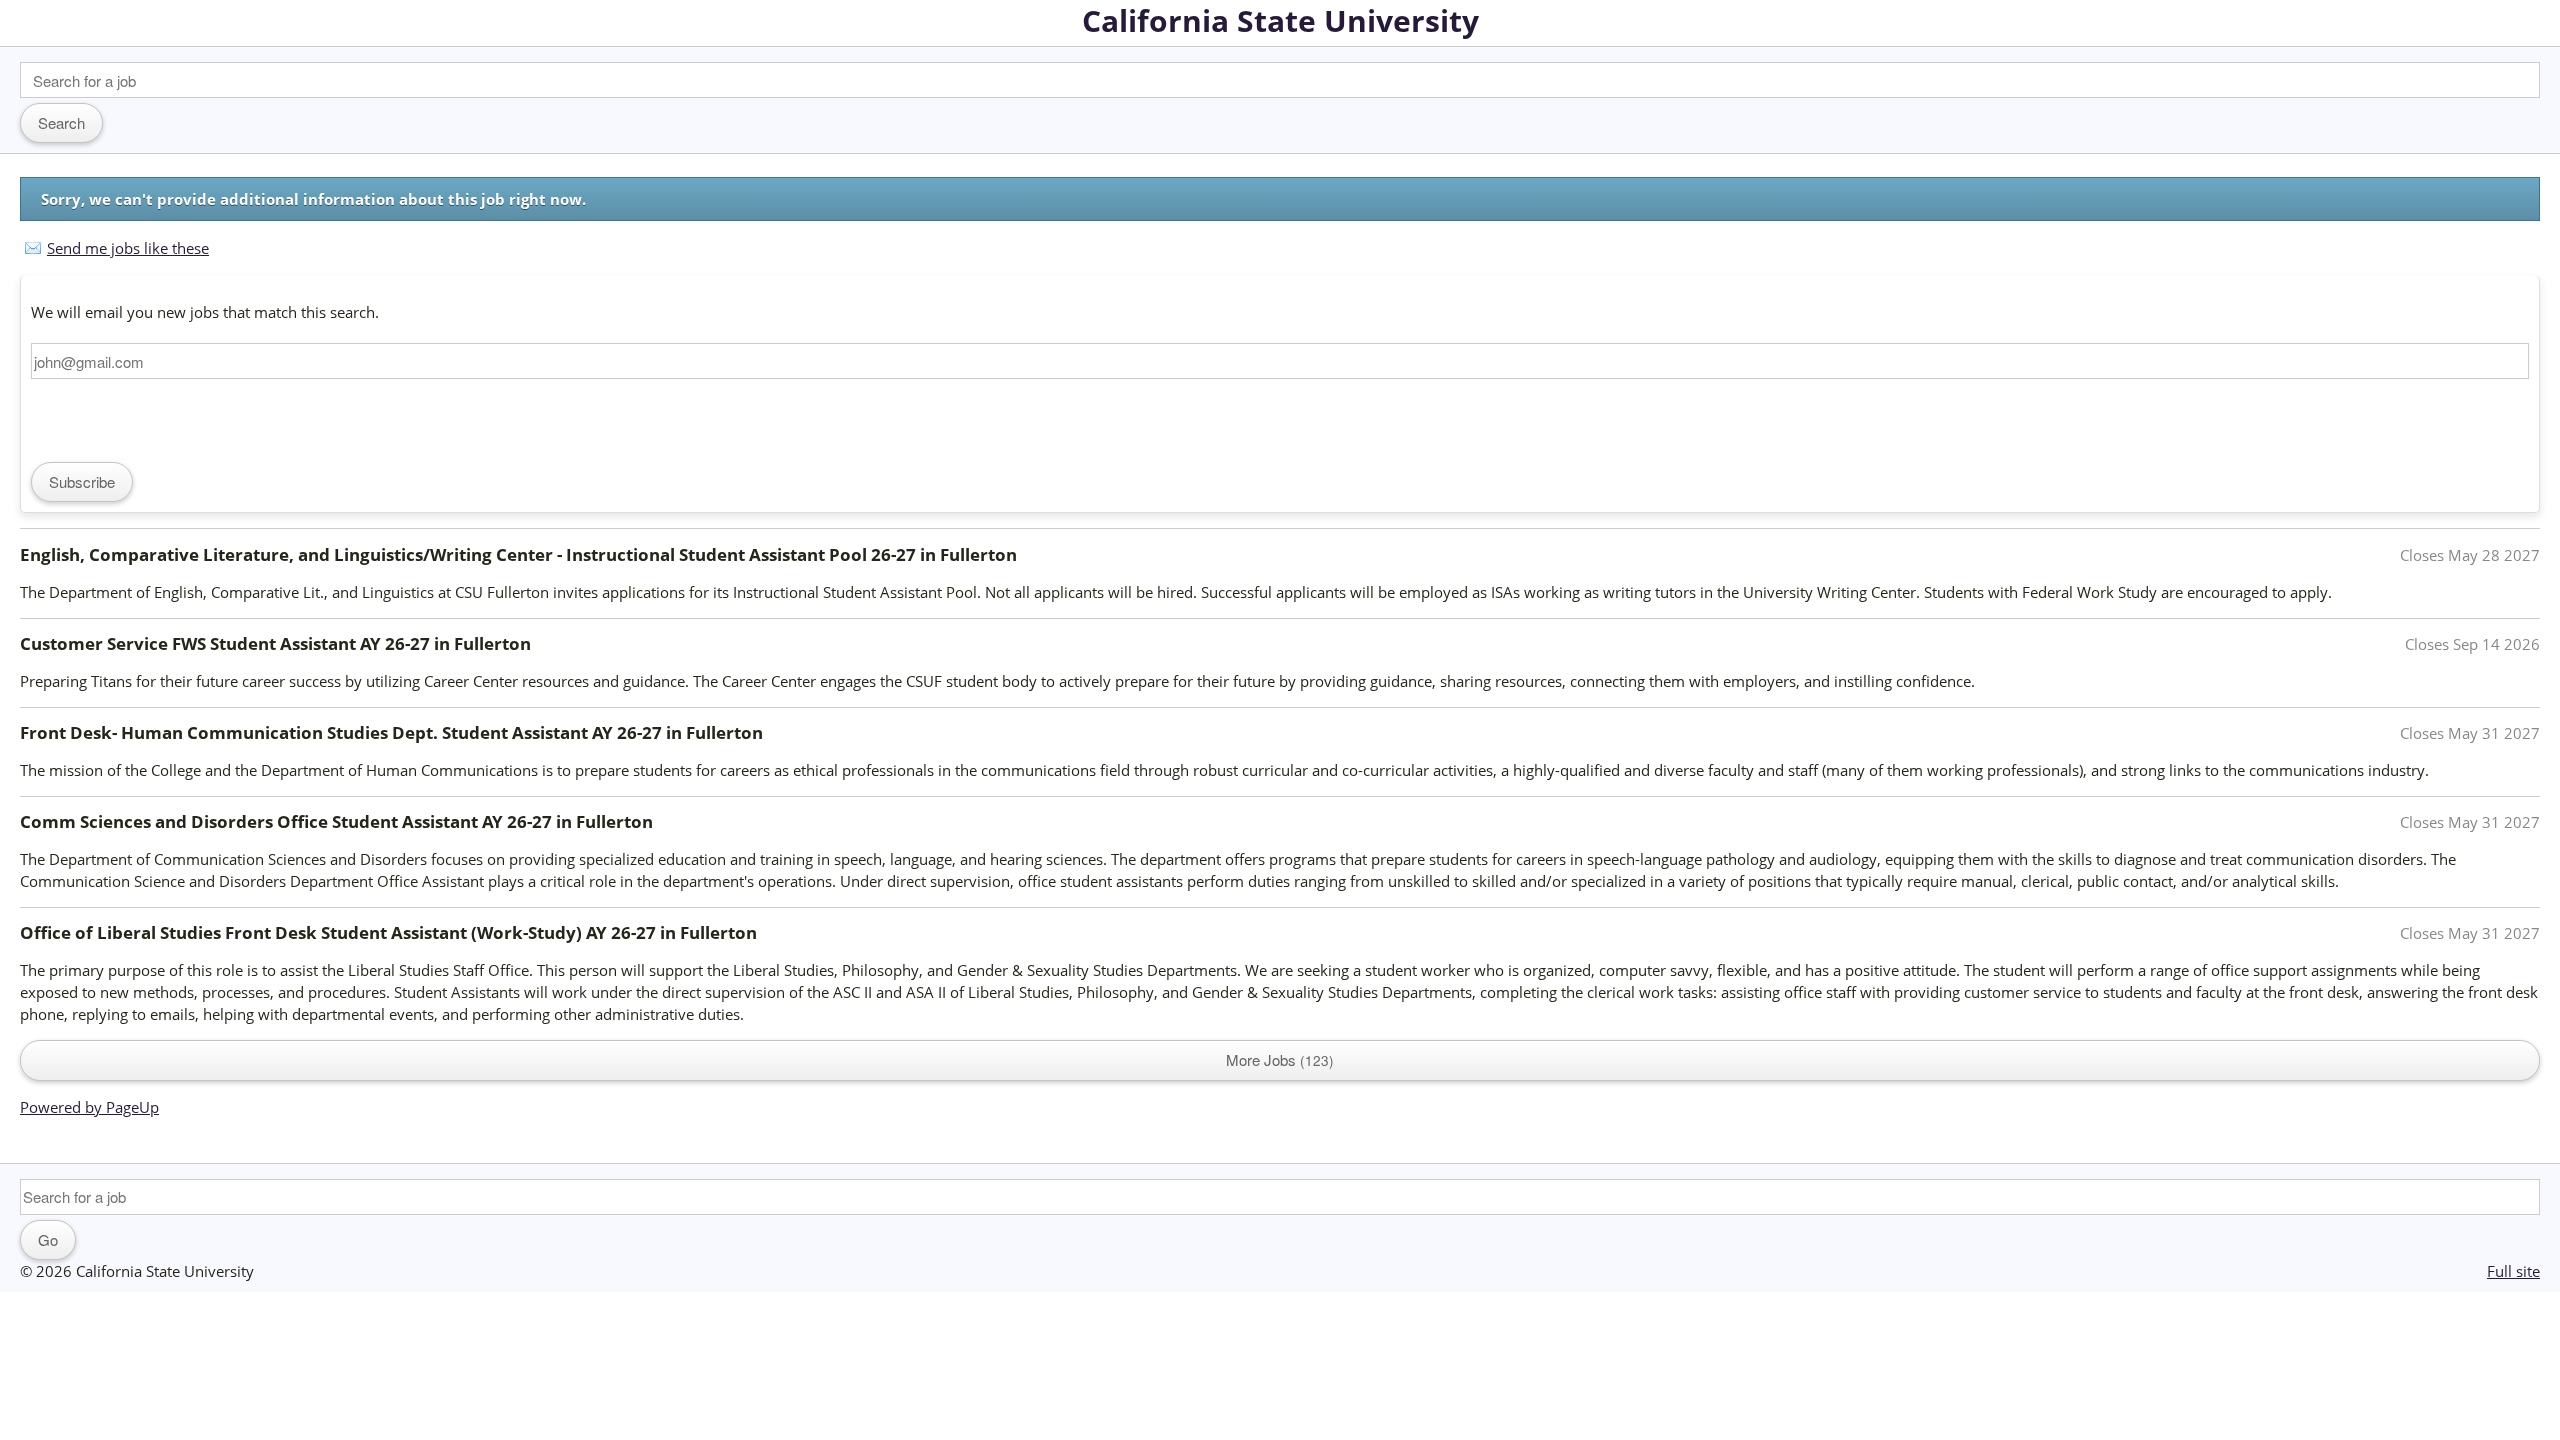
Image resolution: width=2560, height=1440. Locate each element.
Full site (2513, 1271)
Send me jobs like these (128, 248)
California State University (1280, 20)
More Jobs (1277, 1059)
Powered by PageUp (89, 1107)
